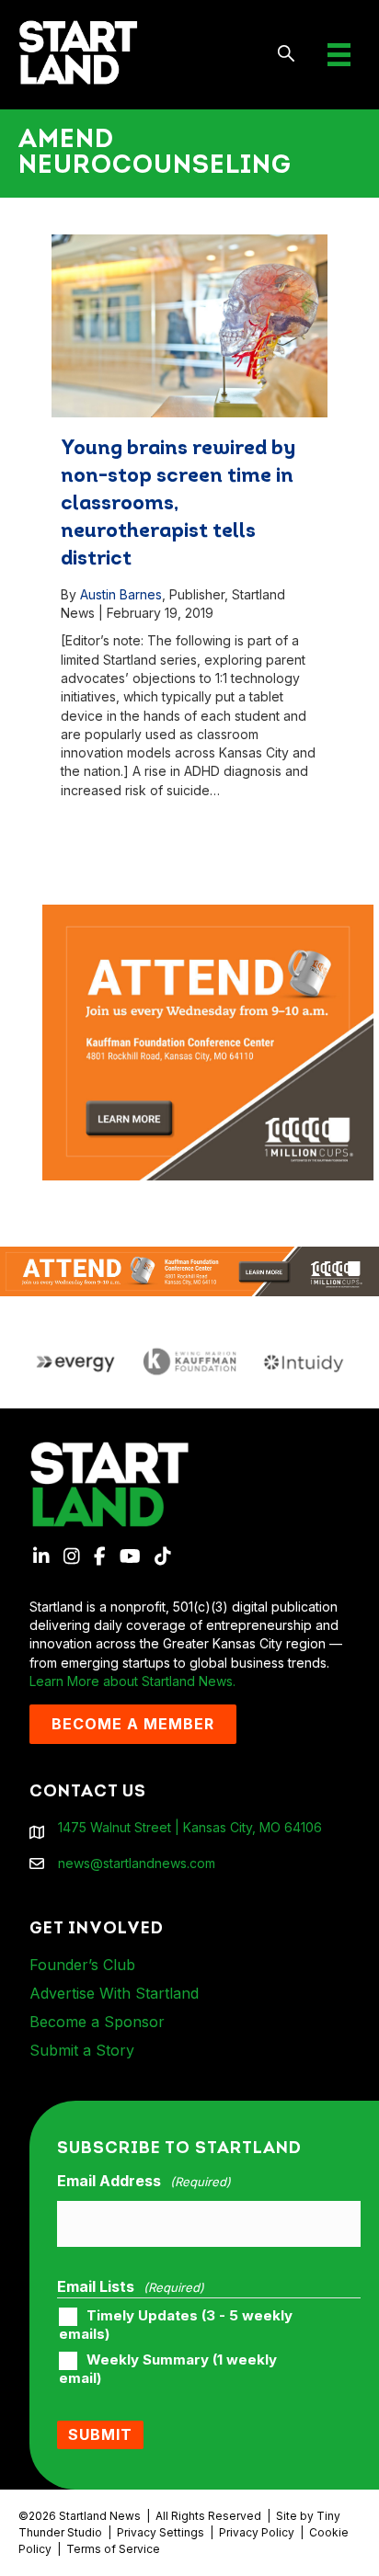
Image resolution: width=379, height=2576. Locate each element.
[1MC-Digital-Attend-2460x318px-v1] (189, 1270)
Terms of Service (113, 2549)
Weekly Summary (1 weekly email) (168, 2369)
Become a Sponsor (97, 2022)
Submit (100, 2434)
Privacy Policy (257, 2532)
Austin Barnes (121, 594)
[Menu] (339, 55)
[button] (287, 55)
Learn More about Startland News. (132, 1681)
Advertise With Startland (114, 1993)
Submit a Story (82, 2050)
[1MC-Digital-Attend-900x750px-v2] (208, 913)
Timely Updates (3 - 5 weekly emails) (176, 2325)
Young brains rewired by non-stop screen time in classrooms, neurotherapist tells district (178, 504)
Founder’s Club (82, 1965)
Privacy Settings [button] (161, 2532)
